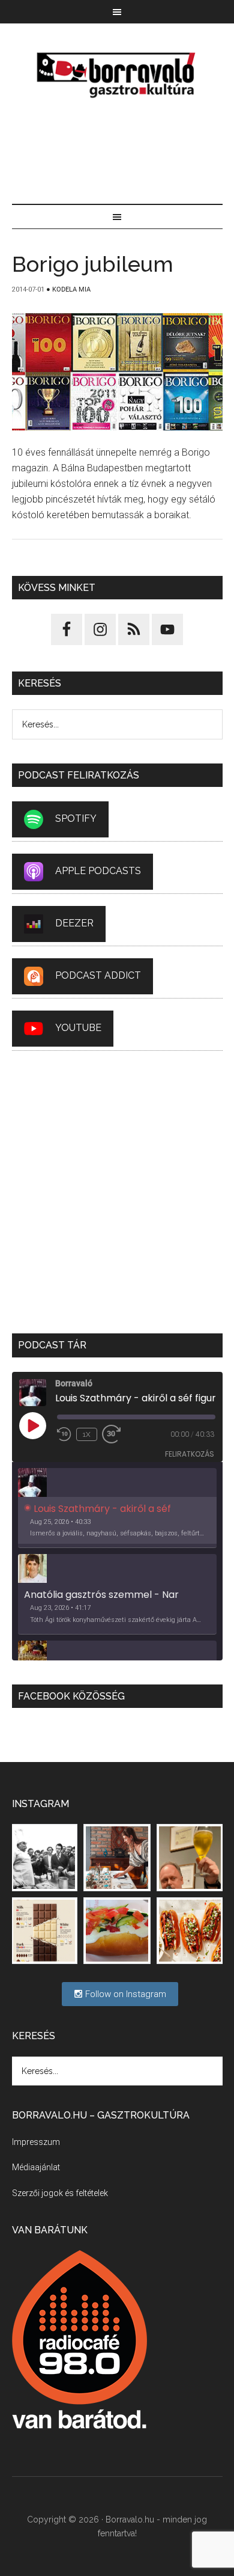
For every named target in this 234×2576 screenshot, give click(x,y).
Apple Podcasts (98, 871)
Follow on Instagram (124, 1994)
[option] (117, 1508)
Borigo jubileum (93, 264)
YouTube (78, 1028)
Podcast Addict (98, 976)
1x (87, 1434)
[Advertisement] (117, 153)
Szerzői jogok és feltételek (60, 2193)
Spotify (76, 819)
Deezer (74, 924)
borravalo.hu (117, 75)
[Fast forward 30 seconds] (116, 1434)
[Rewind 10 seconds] (64, 1434)
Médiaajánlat (36, 2167)
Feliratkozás (190, 1454)
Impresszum (36, 2142)
